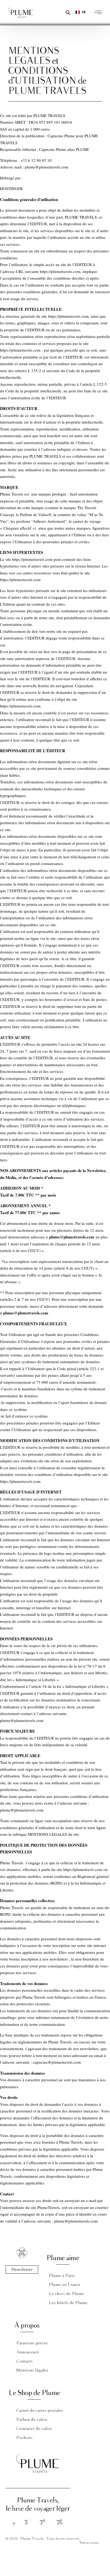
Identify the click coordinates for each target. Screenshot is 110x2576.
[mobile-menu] (99, 12)
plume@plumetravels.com (76, 2221)
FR (84, 12)
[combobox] (80, 12)
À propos (27, 2326)
